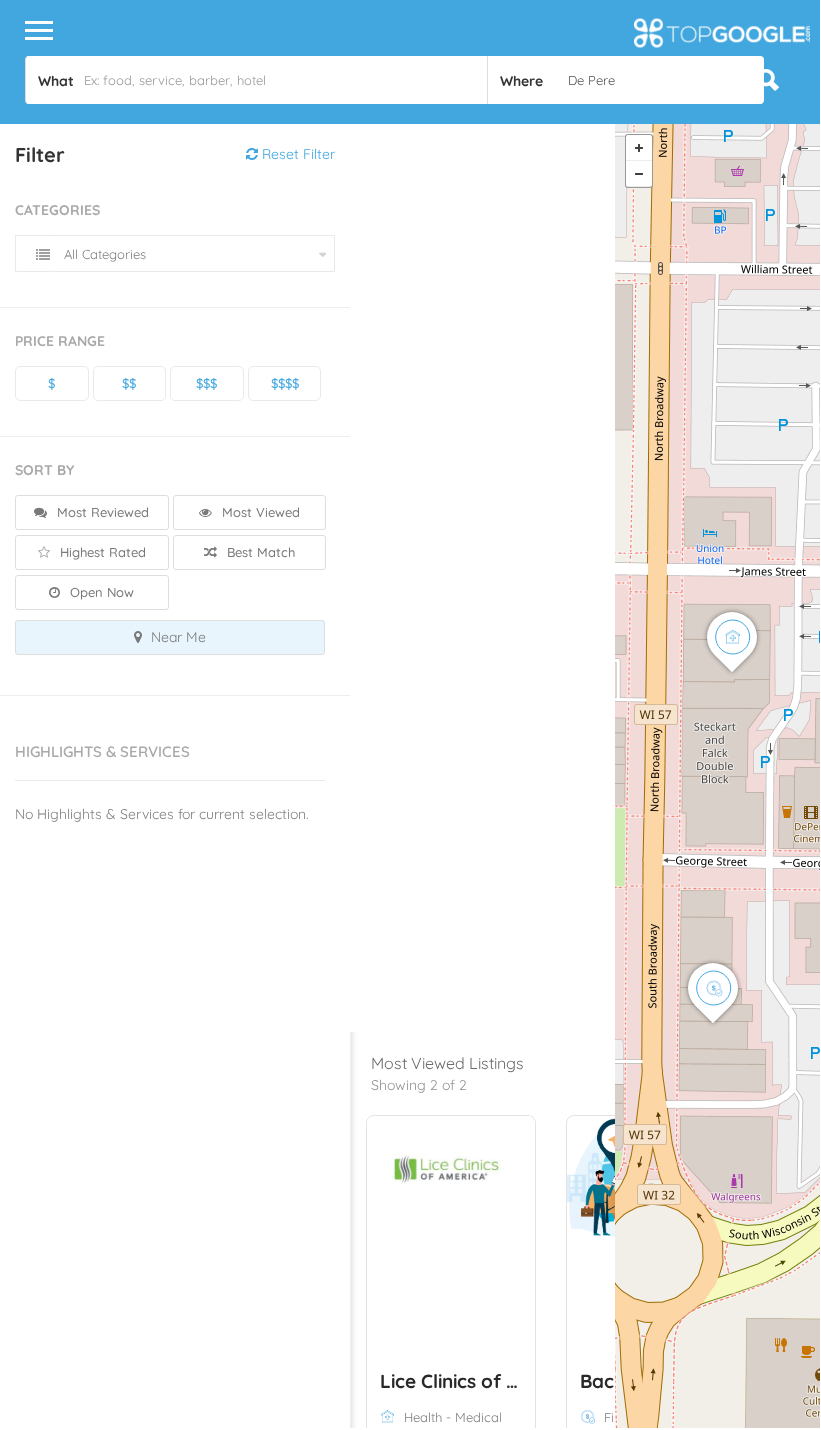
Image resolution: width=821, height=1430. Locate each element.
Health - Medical (453, 1417)
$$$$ (285, 383)
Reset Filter (296, 154)
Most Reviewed (101, 512)
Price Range (60, 341)
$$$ (206, 383)
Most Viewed (259, 512)
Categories (57, 210)
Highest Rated (101, 552)
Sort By (44, 470)
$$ (129, 383)
